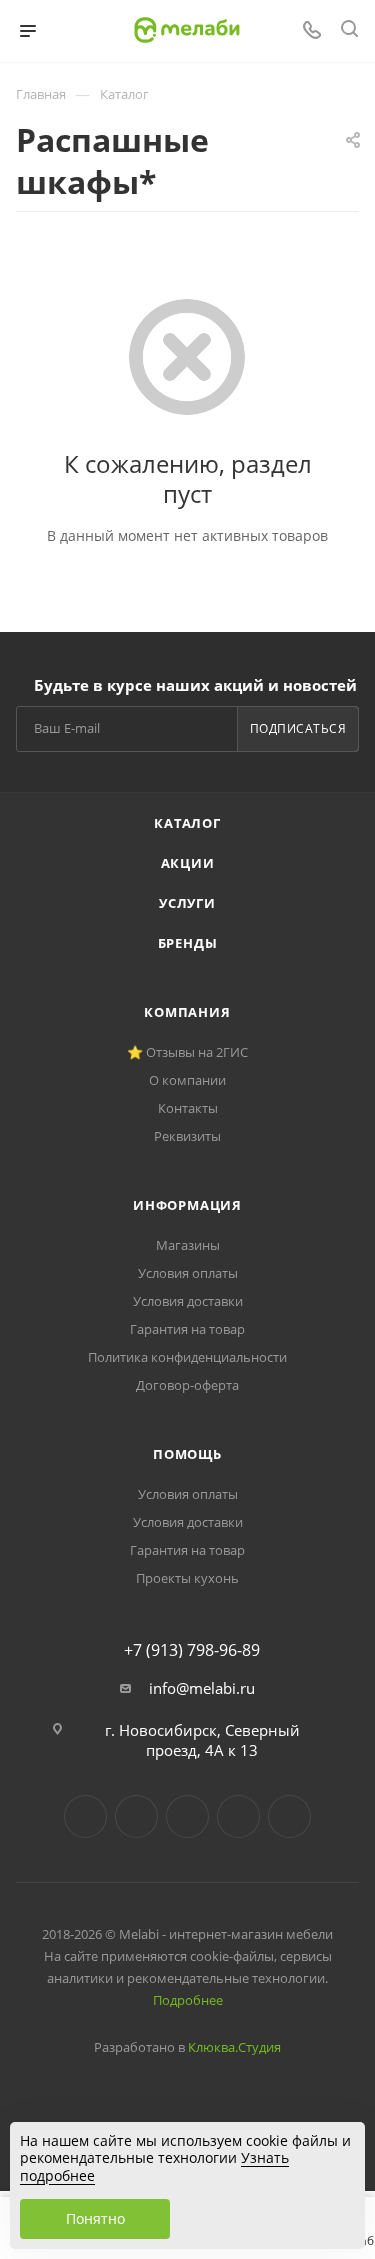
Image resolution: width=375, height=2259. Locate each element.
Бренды (188, 943)
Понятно (95, 2218)
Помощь (187, 1454)
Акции (188, 863)
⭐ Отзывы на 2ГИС (187, 1052)
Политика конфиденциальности (187, 1357)
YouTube (187, 1816)
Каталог (187, 823)
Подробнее (188, 2000)
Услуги (187, 903)
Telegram (136, 1816)
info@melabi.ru (202, 1688)
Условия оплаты (188, 1273)
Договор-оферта (187, 1385)
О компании (187, 1080)
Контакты (188, 1108)
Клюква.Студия (234, 2047)
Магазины (188, 1245)
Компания (187, 1012)
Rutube (238, 1816)
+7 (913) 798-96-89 (192, 1650)
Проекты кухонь (187, 1578)
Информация (187, 1205)
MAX (289, 1816)
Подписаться (298, 728)
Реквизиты (187, 1136)
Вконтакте (85, 1816)
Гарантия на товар (187, 1329)
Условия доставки (188, 1301)
